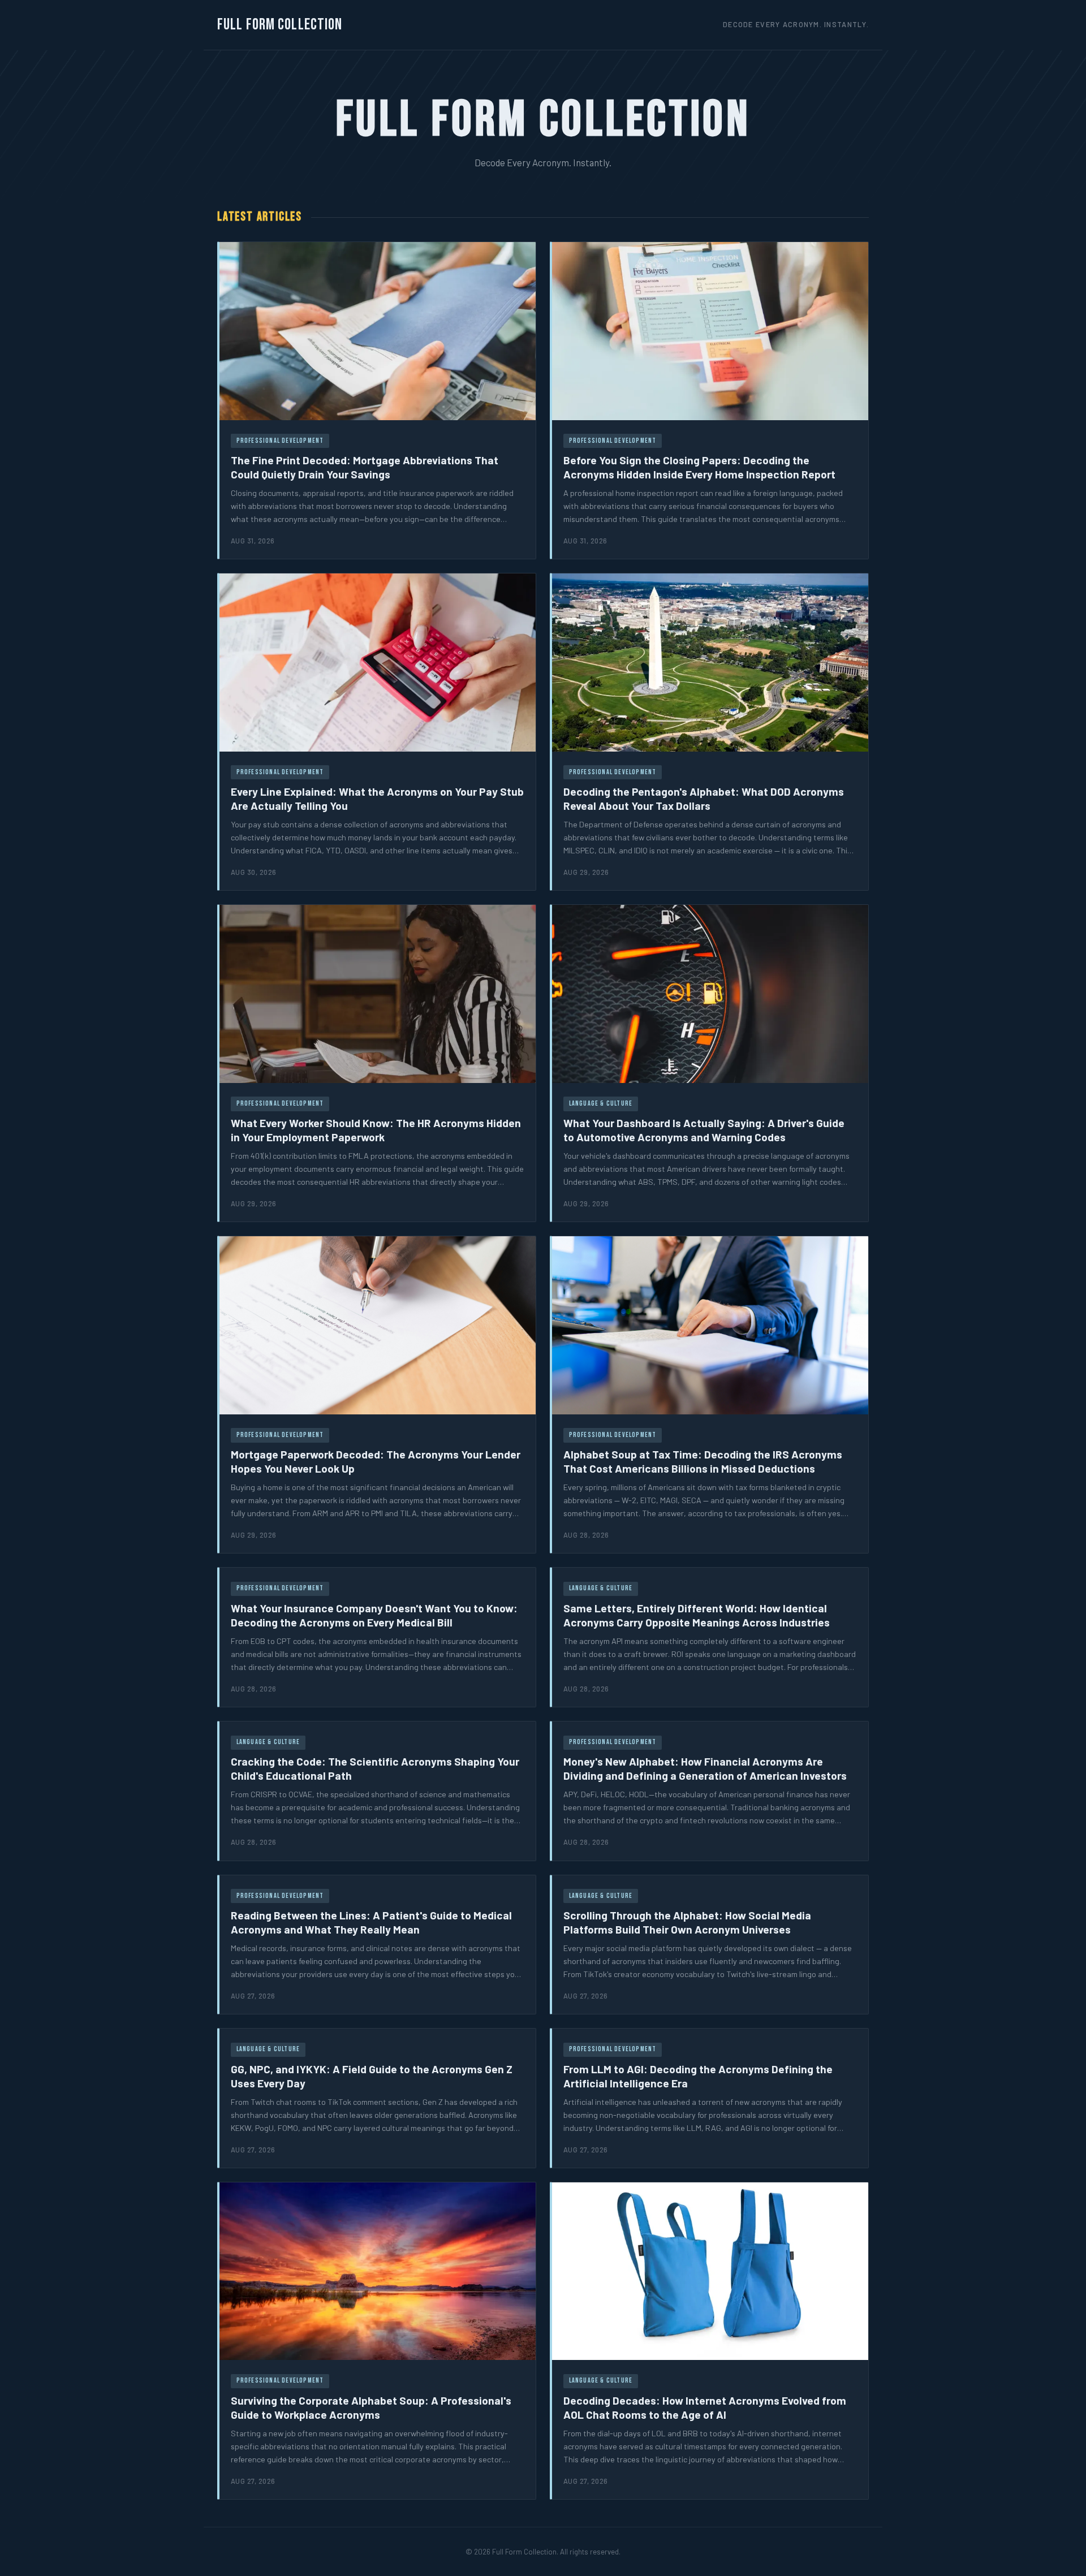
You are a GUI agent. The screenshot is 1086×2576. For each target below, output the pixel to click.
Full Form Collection (280, 25)
